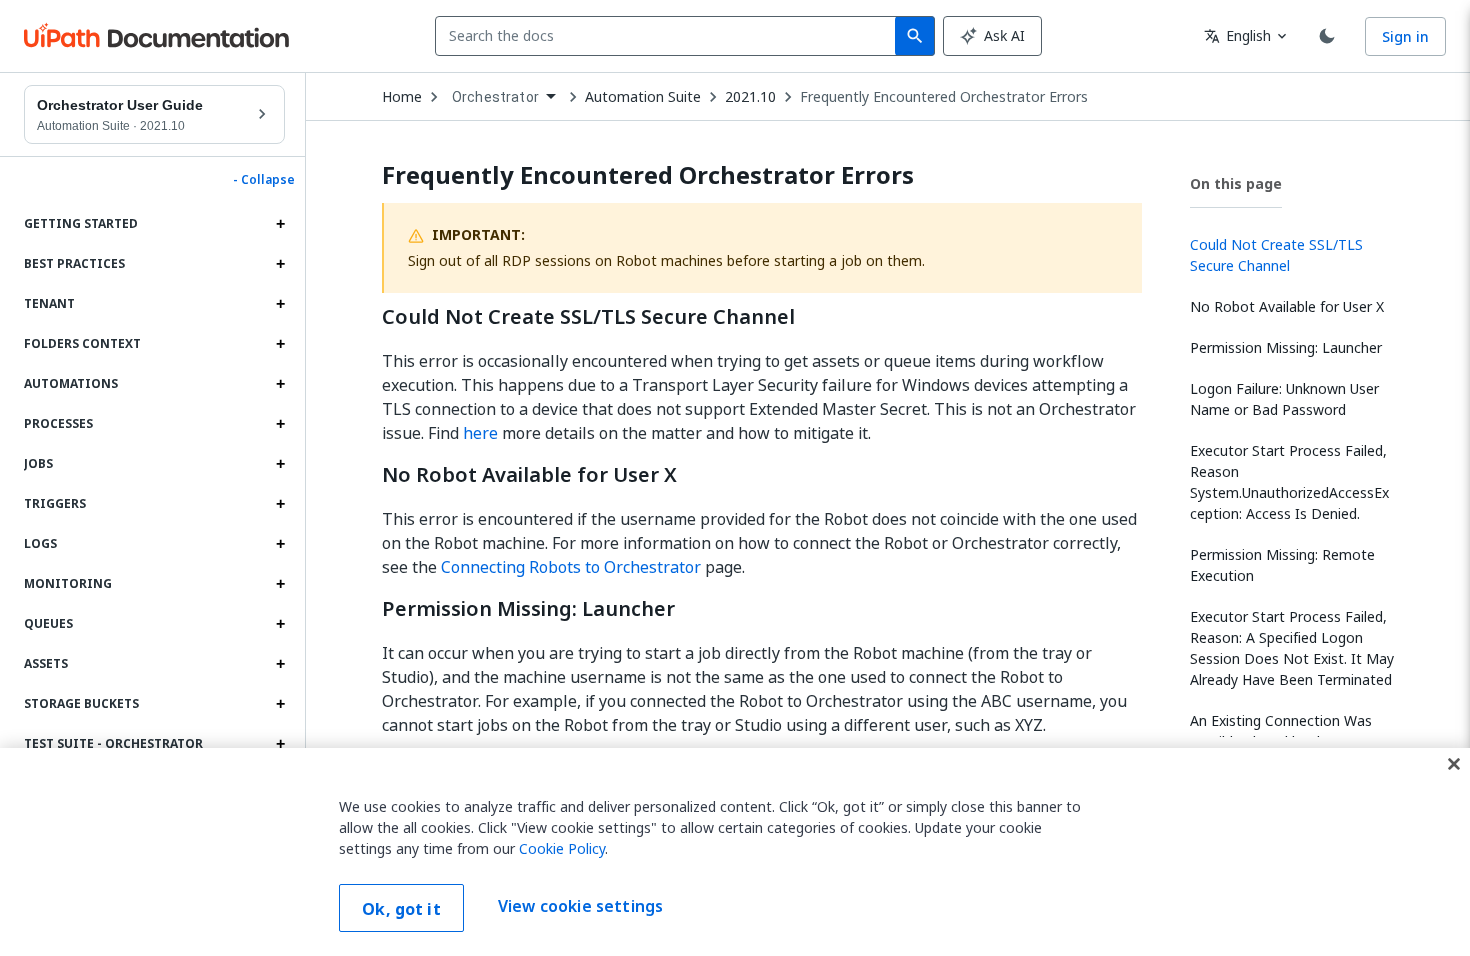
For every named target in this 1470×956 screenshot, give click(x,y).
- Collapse (264, 180)
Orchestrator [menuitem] (495, 97)
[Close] (1454, 764)
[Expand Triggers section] (280, 504)
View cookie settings (580, 906)
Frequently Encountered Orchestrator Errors (944, 97)
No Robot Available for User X (529, 475)
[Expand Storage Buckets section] (280, 704)
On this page (1236, 183)
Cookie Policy (562, 848)
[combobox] (669, 36)
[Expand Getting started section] (280, 224)
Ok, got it (401, 909)
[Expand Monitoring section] (280, 584)
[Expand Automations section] (280, 384)
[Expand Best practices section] (280, 264)
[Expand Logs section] (280, 544)
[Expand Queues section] (280, 624)
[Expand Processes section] (280, 424)
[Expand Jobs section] (280, 464)
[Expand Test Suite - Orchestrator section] (280, 744)
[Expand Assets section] (280, 664)
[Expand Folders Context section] (280, 344)
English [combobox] (1237, 35)
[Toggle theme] (1327, 36)
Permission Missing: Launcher (528, 609)
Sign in (1405, 36)
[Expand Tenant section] (280, 304)
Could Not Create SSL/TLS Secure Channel (588, 317)
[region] (735, 852)
